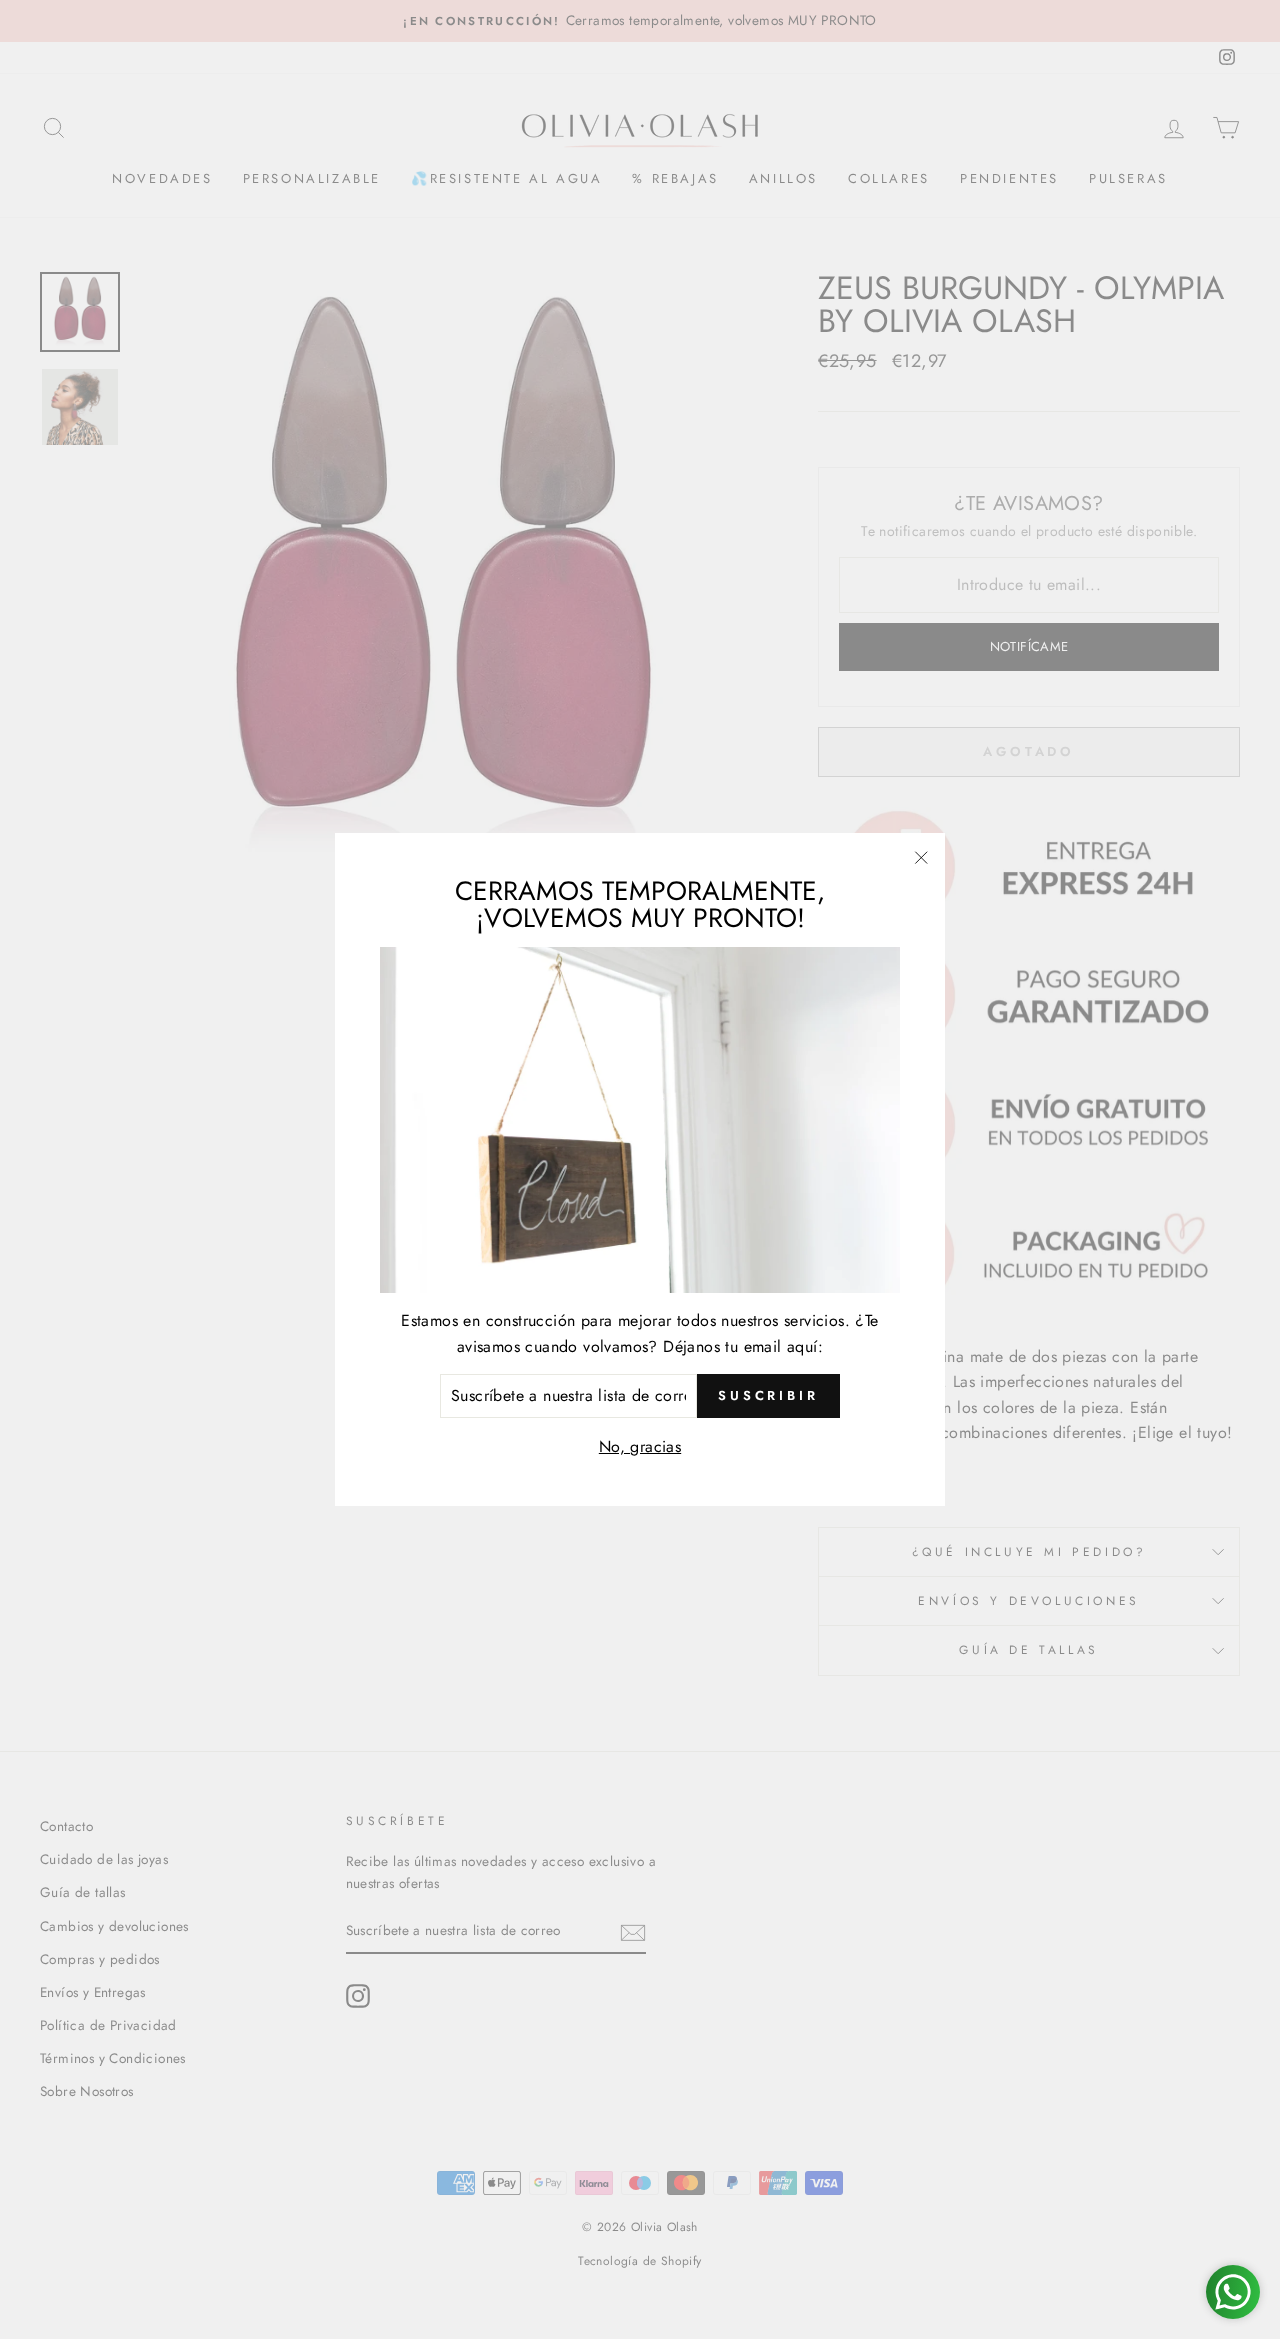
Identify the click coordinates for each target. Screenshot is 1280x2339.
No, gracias (640, 1446)
